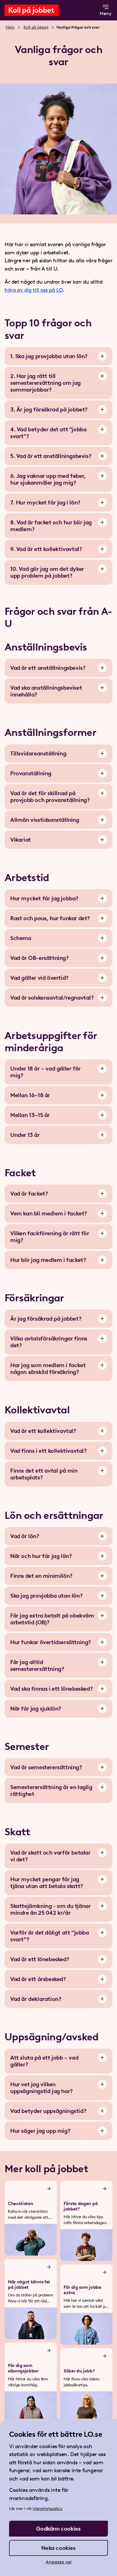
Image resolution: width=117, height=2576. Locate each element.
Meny (106, 13)
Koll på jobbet (36, 27)
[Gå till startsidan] (43, 10)
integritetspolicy (47, 2509)
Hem (10, 27)
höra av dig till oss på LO (34, 290)
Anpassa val (59, 2562)
